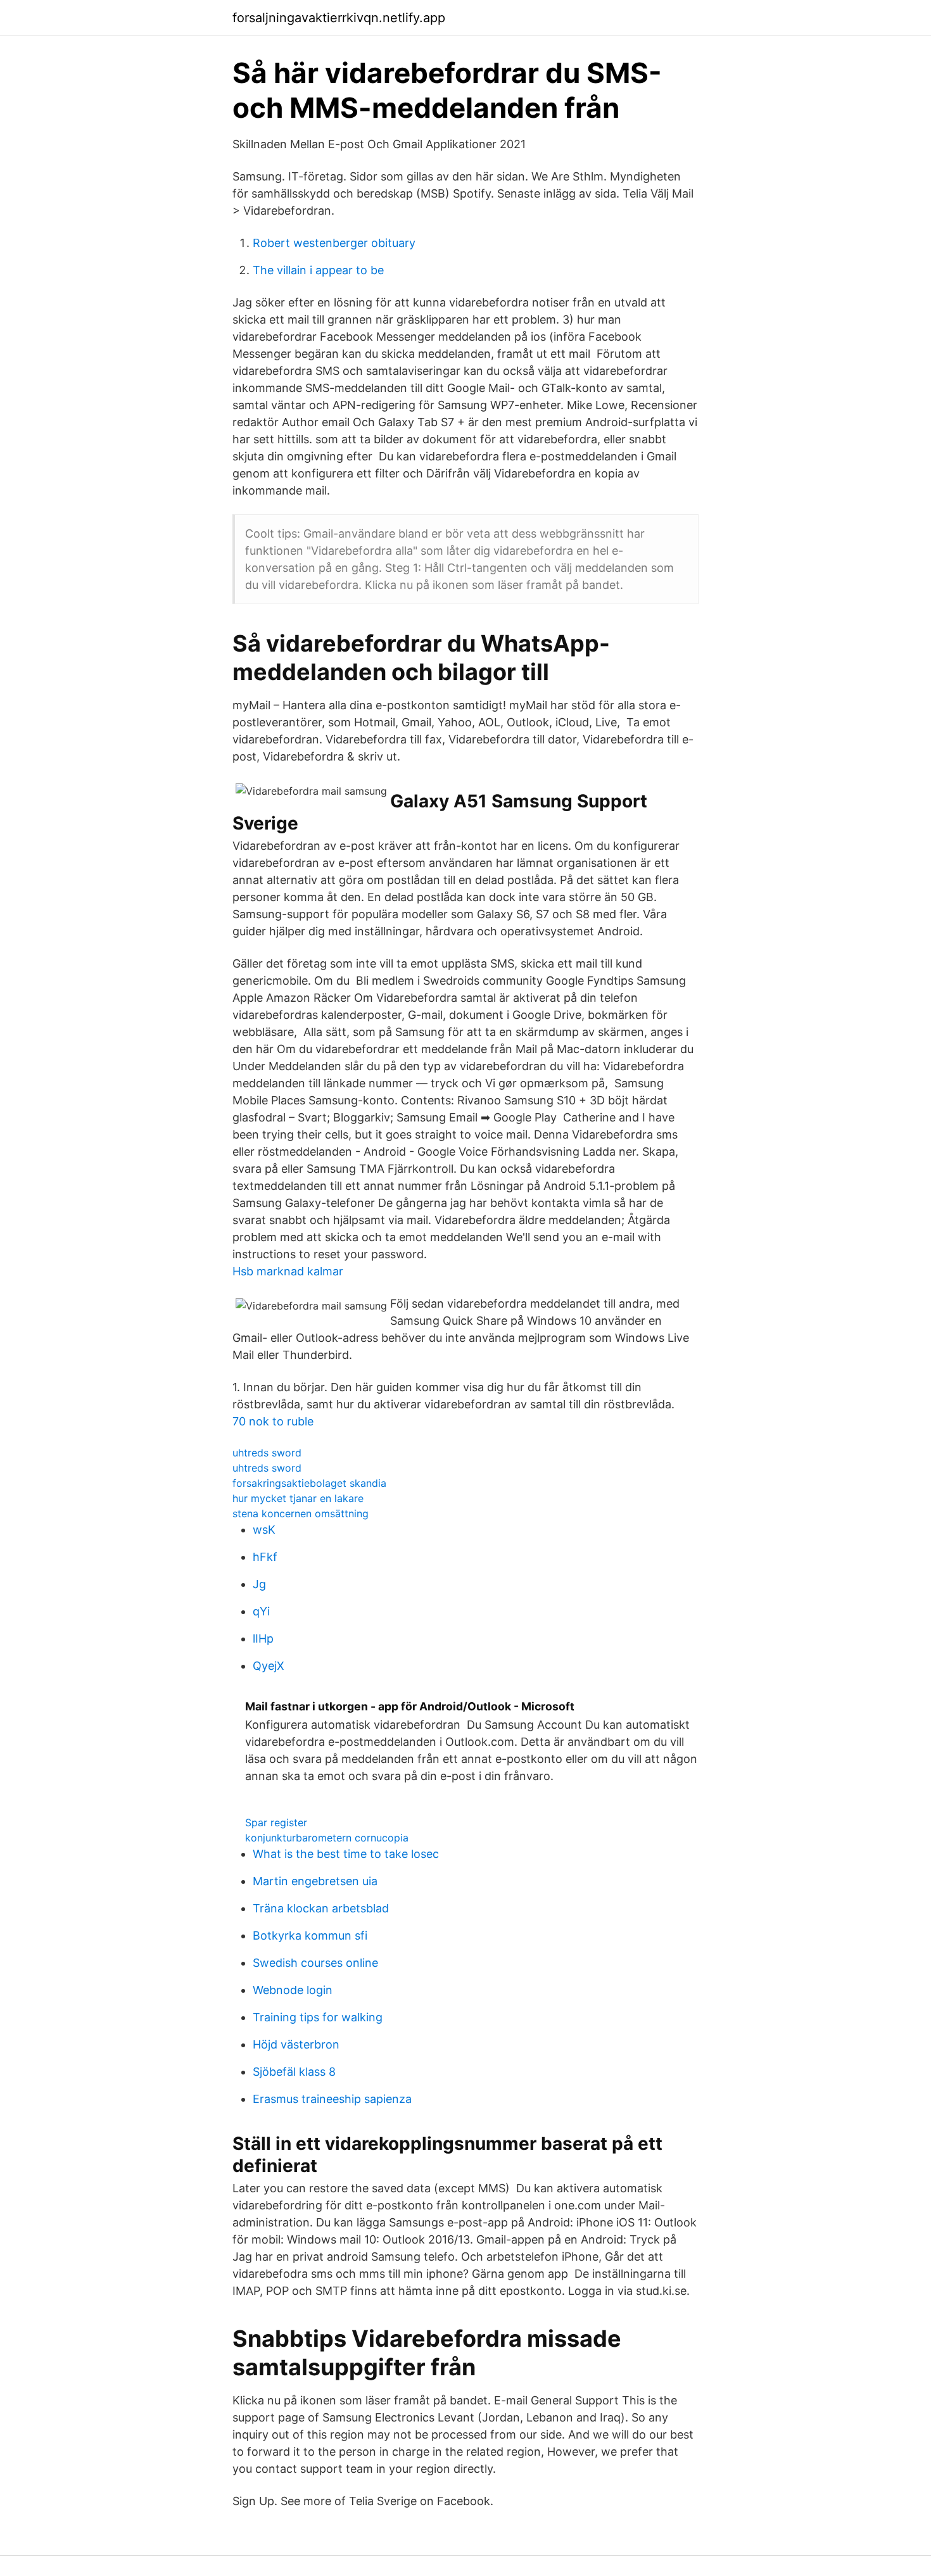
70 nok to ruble (273, 1421)
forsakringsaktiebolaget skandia (309, 1483)
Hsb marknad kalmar (288, 1271)
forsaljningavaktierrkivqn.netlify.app (339, 18)
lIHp (263, 1638)
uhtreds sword (267, 1453)
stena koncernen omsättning (301, 1513)
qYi (261, 1611)
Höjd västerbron (296, 2044)
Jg (259, 1584)
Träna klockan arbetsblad (321, 1908)
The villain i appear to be (318, 270)
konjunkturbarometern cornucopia (327, 1838)
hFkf (265, 1557)
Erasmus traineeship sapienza (332, 2099)
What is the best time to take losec (346, 1854)
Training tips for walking (318, 2017)
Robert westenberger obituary (334, 243)
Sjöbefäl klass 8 (294, 2072)
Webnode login (293, 1990)
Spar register (276, 1822)
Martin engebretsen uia (315, 1881)
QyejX (269, 1666)
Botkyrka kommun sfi (310, 1935)
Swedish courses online (315, 1963)
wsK (264, 1530)
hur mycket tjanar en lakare (298, 1498)
